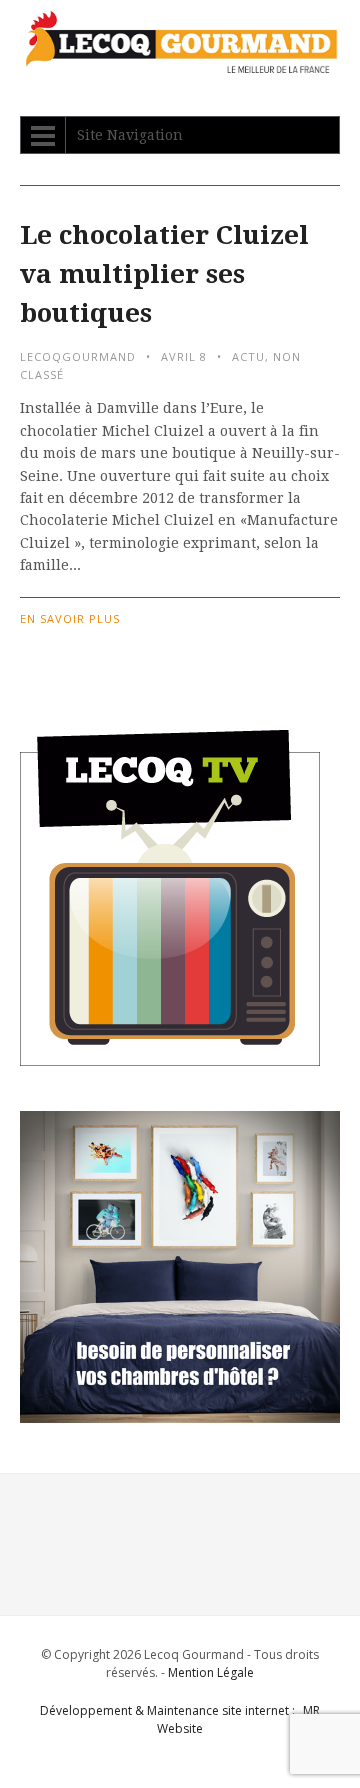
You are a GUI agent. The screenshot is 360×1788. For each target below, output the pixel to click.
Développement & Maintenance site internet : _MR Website (180, 1719)
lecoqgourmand (78, 356)
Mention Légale (211, 1672)
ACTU (248, 356)
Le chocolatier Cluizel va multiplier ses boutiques (164, 274)
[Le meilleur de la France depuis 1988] (180, 63)
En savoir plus (70, 618)
